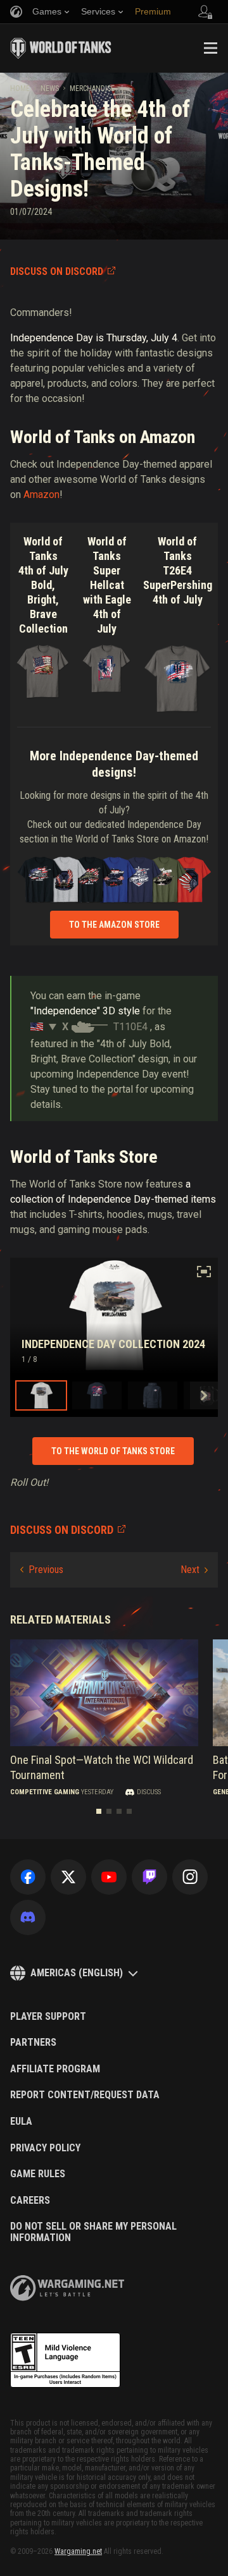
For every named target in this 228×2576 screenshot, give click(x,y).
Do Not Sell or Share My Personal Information (93, 2232)
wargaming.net (67, 2288)
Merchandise (92, 88)
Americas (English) (77, 1973)
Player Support (48, 2017)
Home (20, 88)
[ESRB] (65, 2360)
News (50, 88)
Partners (33, 2043)
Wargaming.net (78, 2551)
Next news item (194, 1570)
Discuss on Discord (57, 271)
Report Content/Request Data (85, 2095)
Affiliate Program (55, 2069)
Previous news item (42, 1570)
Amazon (41, 495)
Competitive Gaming (45, 1792)
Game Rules (38, 2174)
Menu (210, 48)
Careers (30, 2201)
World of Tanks (61, 48)
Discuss (149, 1792)
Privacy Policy (45, 2148)
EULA (21, 2122)
